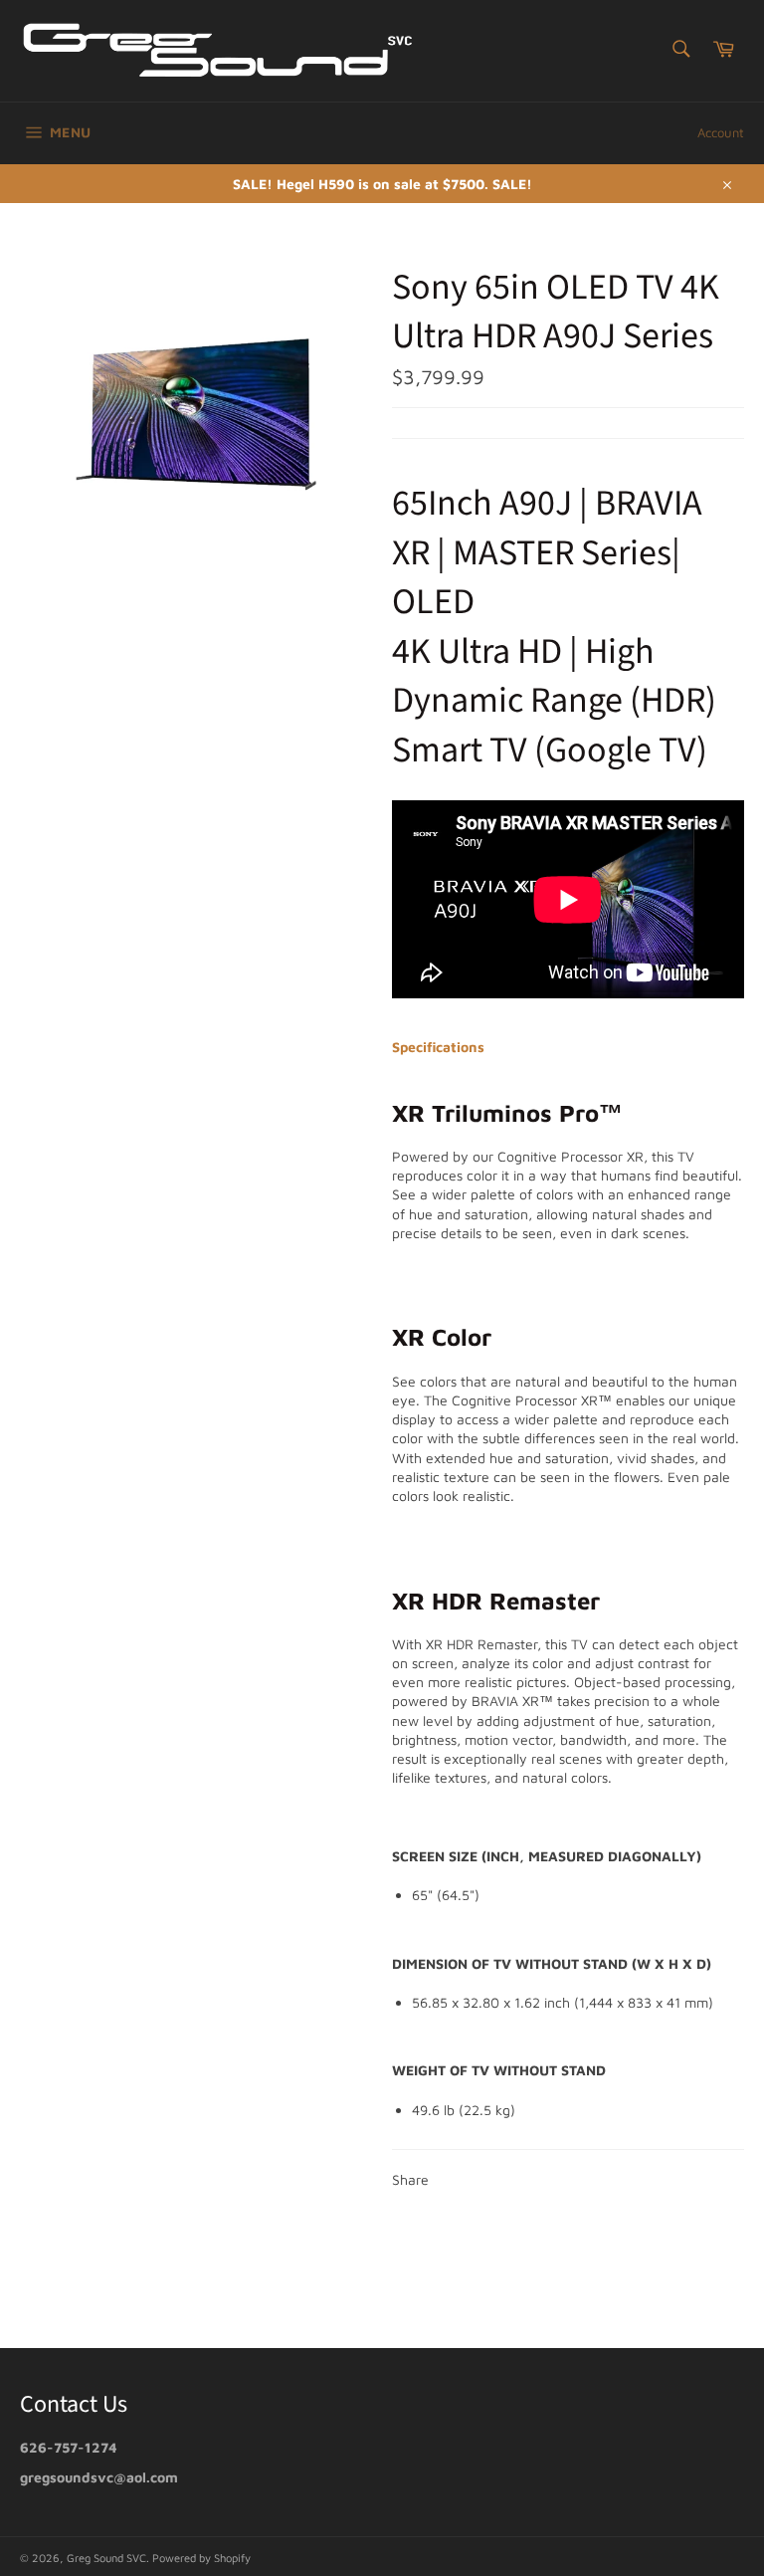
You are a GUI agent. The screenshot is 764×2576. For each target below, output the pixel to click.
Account (721, 132)
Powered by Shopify (201, 2558)
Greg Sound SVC (106, 2558)
